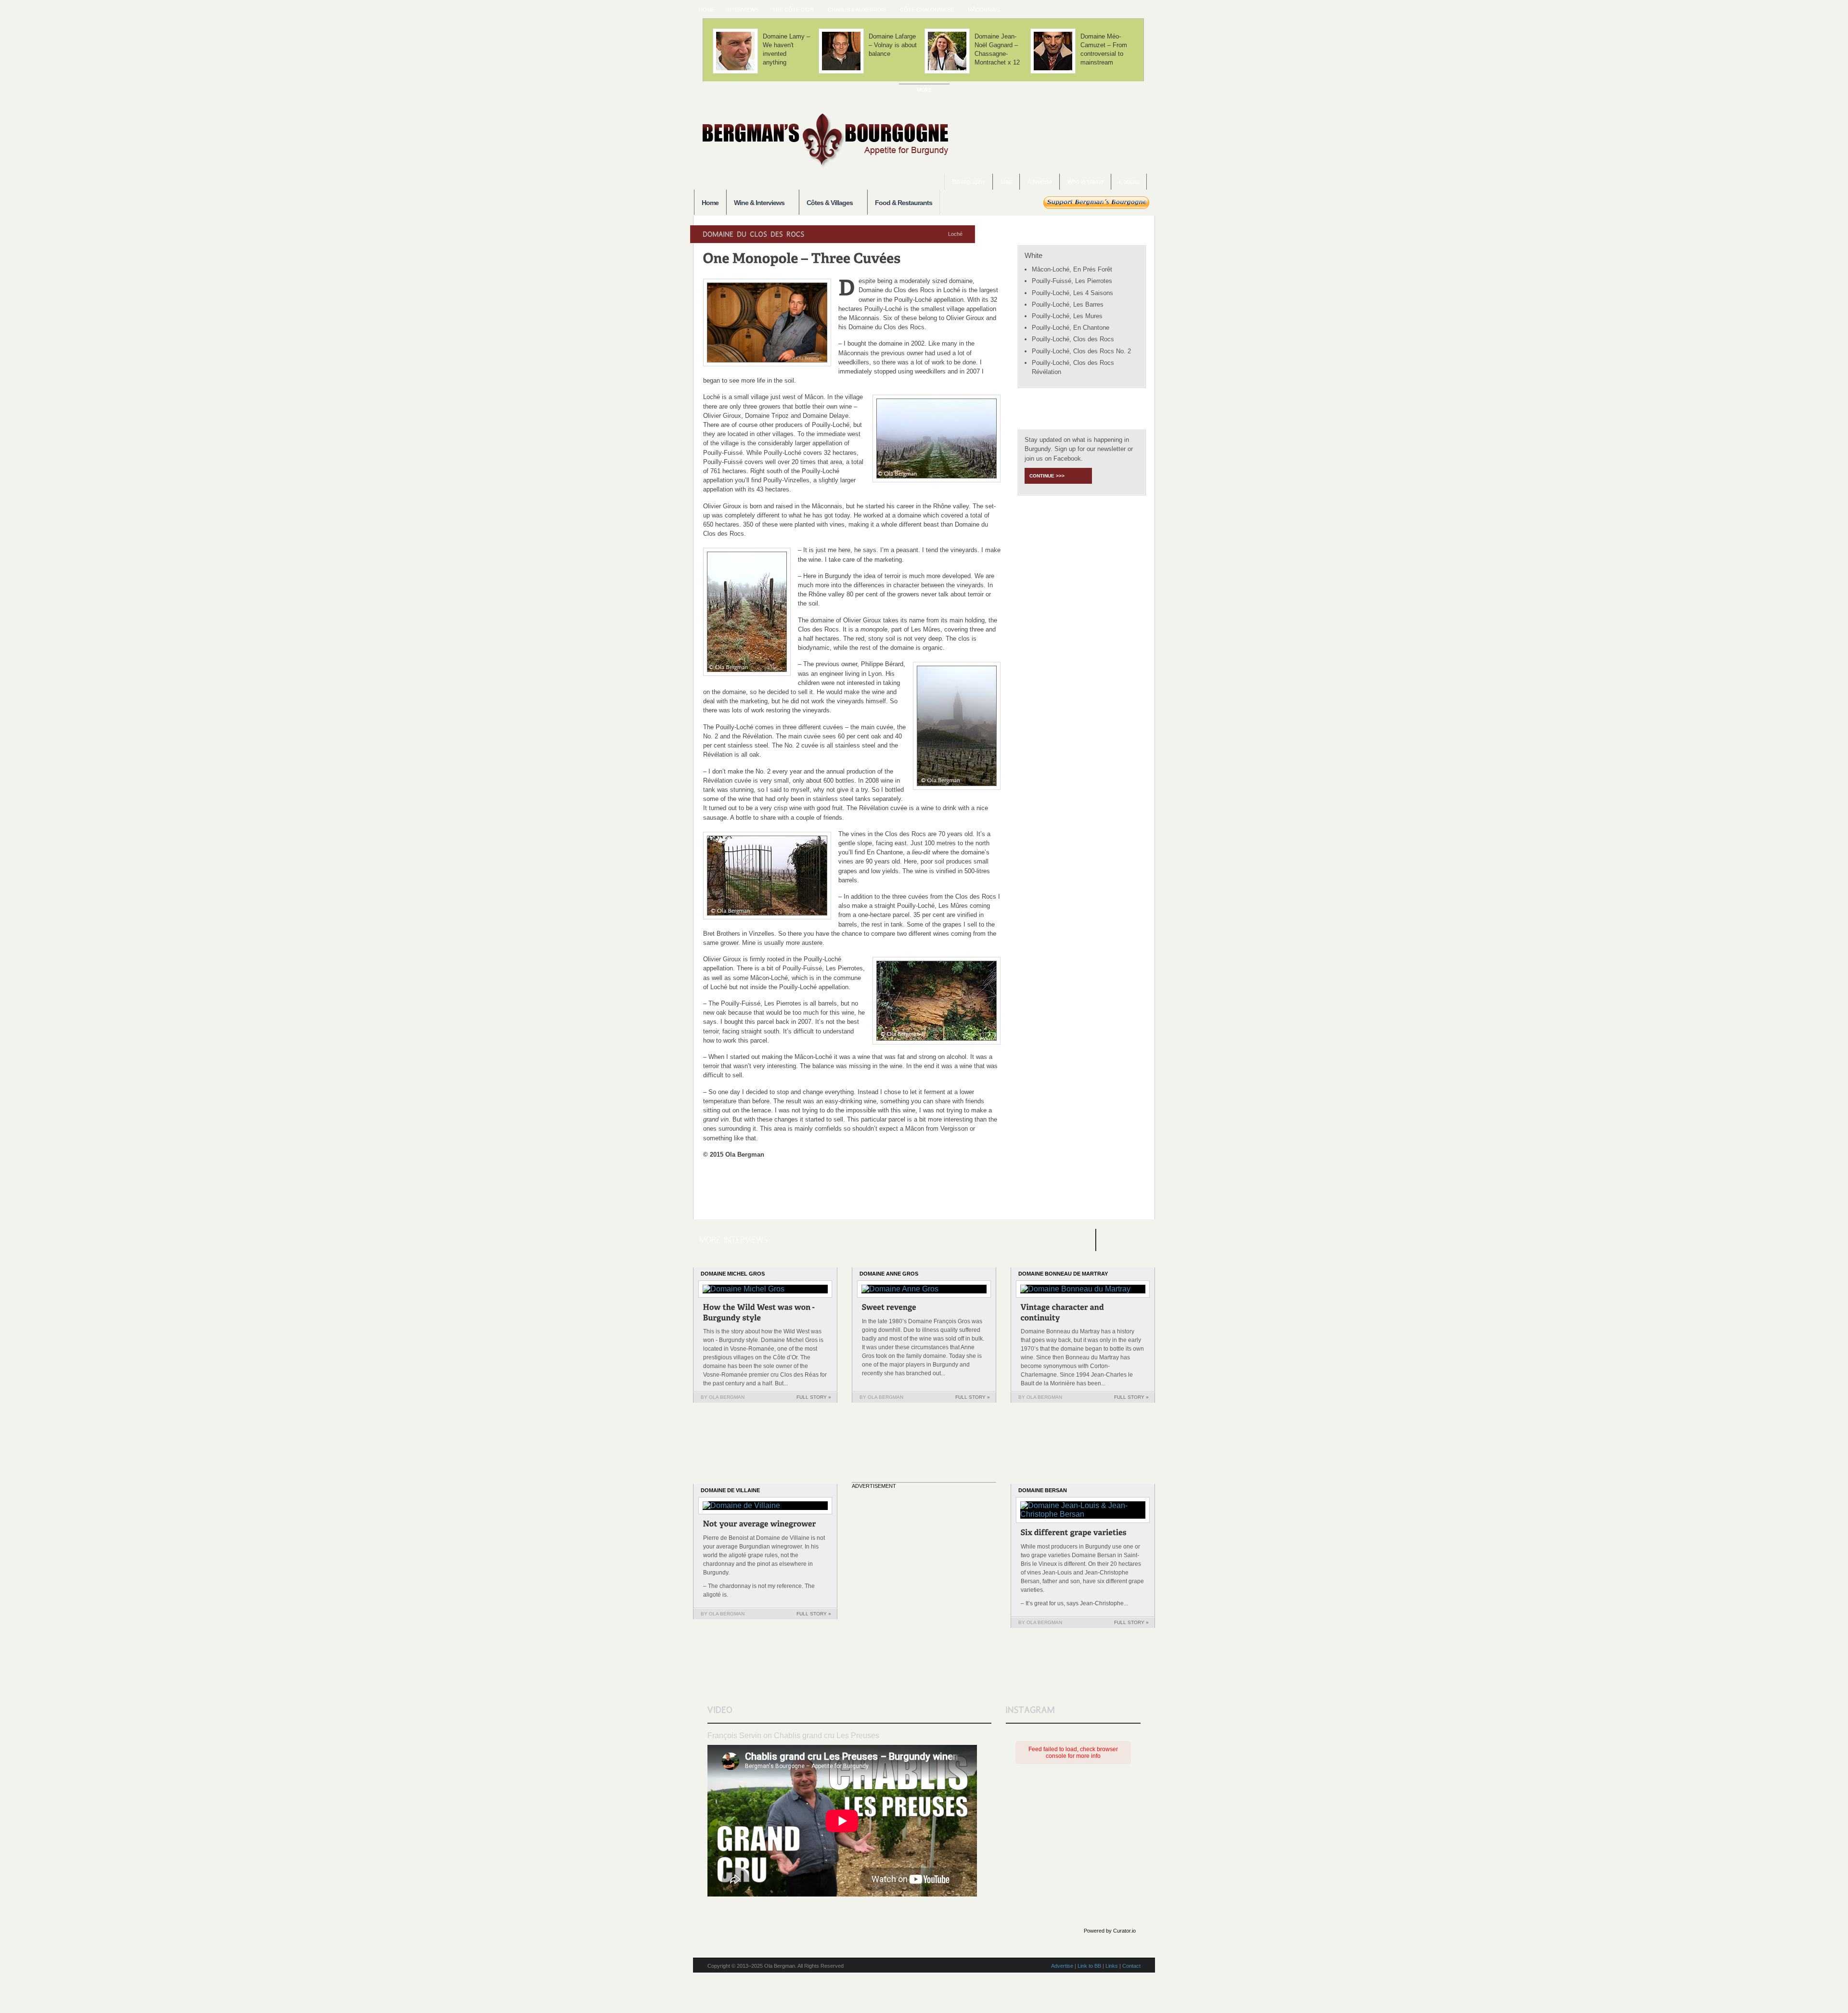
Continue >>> (1047, 476)
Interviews (739, 10)
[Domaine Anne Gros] (889, 1309)
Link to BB (1089, 1966)
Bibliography (969, 182)
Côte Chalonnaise (924, 10)
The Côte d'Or (790, 10)
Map (1006, 182)
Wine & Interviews (755, 203)
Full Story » (814, 1397)
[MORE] (924, 90)
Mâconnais (981, 10)
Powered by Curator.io (1110, 1931)
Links (1112, 1966)
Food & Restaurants (904, 203)
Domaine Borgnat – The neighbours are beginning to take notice (787, 49)
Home (707, 10)
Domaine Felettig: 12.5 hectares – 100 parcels (889, 49)
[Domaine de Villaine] (760, 1525)
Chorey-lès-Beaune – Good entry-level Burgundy (1102, 49)
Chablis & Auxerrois (854, 10)
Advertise (1040, 182)
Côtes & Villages (826, 203)
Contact (1129, 182)
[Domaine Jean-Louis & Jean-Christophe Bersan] (1074, 1534)
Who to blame (1085, 182)
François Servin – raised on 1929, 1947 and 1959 (999, 45)
